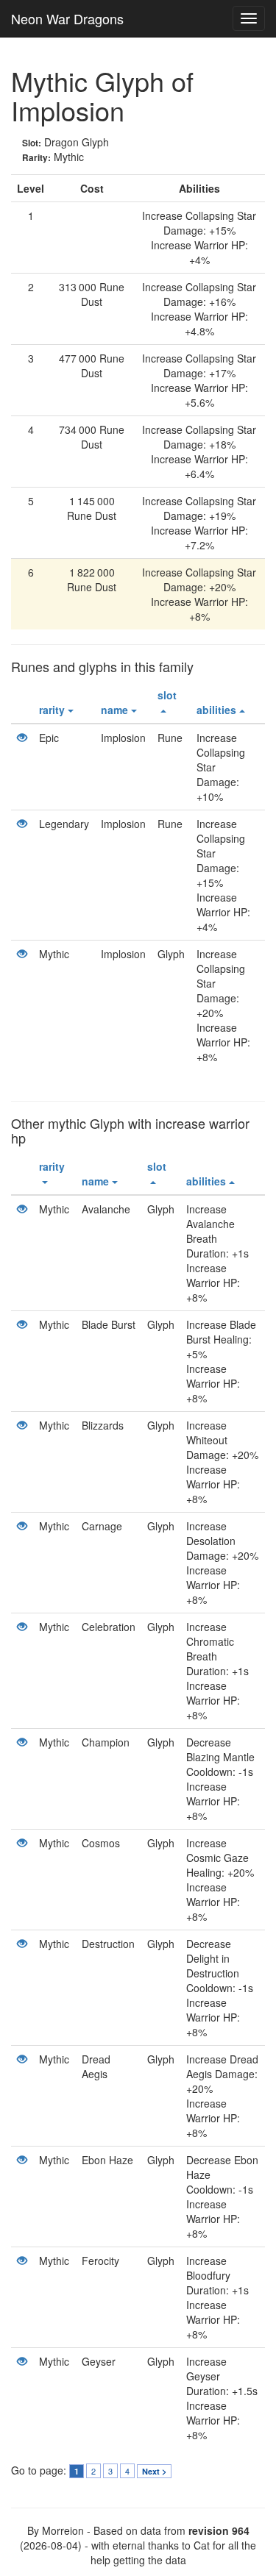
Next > (154, 2471)
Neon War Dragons (67, 18)
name (114, 710)
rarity (52, 710)
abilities (216, 710)
